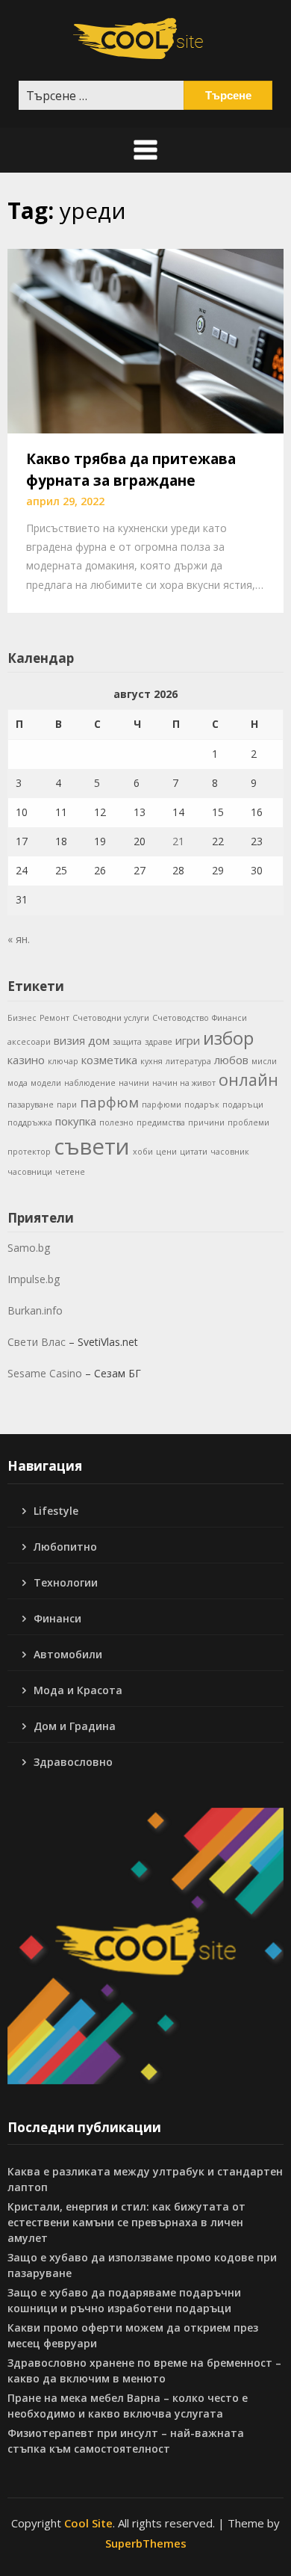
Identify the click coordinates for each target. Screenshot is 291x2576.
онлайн (248, 1079)
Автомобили (68, 1654)
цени (166, 1152)
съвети (92, 1146)
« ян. (19, 939)
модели (46, 1083)
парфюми (162, 1105)
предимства (161, 1122)
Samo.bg (29, 1248)
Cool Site (88, 2523)
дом (99, 1040)
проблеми (248, 1122)
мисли (264, 1061)
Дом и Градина (75, 1726)
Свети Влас (37, 1342)
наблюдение (90, 1083)
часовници (30, 1172)
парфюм (109, 1102)
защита (127, 1042)
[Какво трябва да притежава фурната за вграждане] (145, 340)
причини (206, 1122)
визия (69, 1040)
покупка (76, 1121)
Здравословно (73, 1762)
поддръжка (30, 1122)
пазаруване (31, 1105)
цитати (194, 1152)
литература (188, 1061)
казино (26, 1060)
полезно (116, 1122)
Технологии (66, 1582)
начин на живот (184, 1083)
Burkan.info (35, 1310)
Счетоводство (181, 1018)
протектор (29, 1152)
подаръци (243, 1105)
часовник (230, 1152)
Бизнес (22, 1018)
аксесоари (29, 1042)
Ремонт (54, 1018)
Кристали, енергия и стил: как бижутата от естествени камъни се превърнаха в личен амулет (126, 2222)
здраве (159, 1042)
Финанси (229, 1018)
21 (178, 841)
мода (18, 1083)
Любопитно (65, 1547)
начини (134, 1083)
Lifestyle (56, 1511)
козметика (109, 1060)
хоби (143, 1152)
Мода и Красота (78, 1690)
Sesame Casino (45, 1373)
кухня (151, 1061)
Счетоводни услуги (111, 1018)
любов (231, 1060)
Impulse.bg (34, 1279)
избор (228, 1038)
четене (70, 1172)
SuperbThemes (146, 2543)
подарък (202, 1105)
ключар (63, 1061)
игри (188, 1040)
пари (67, 1105)
